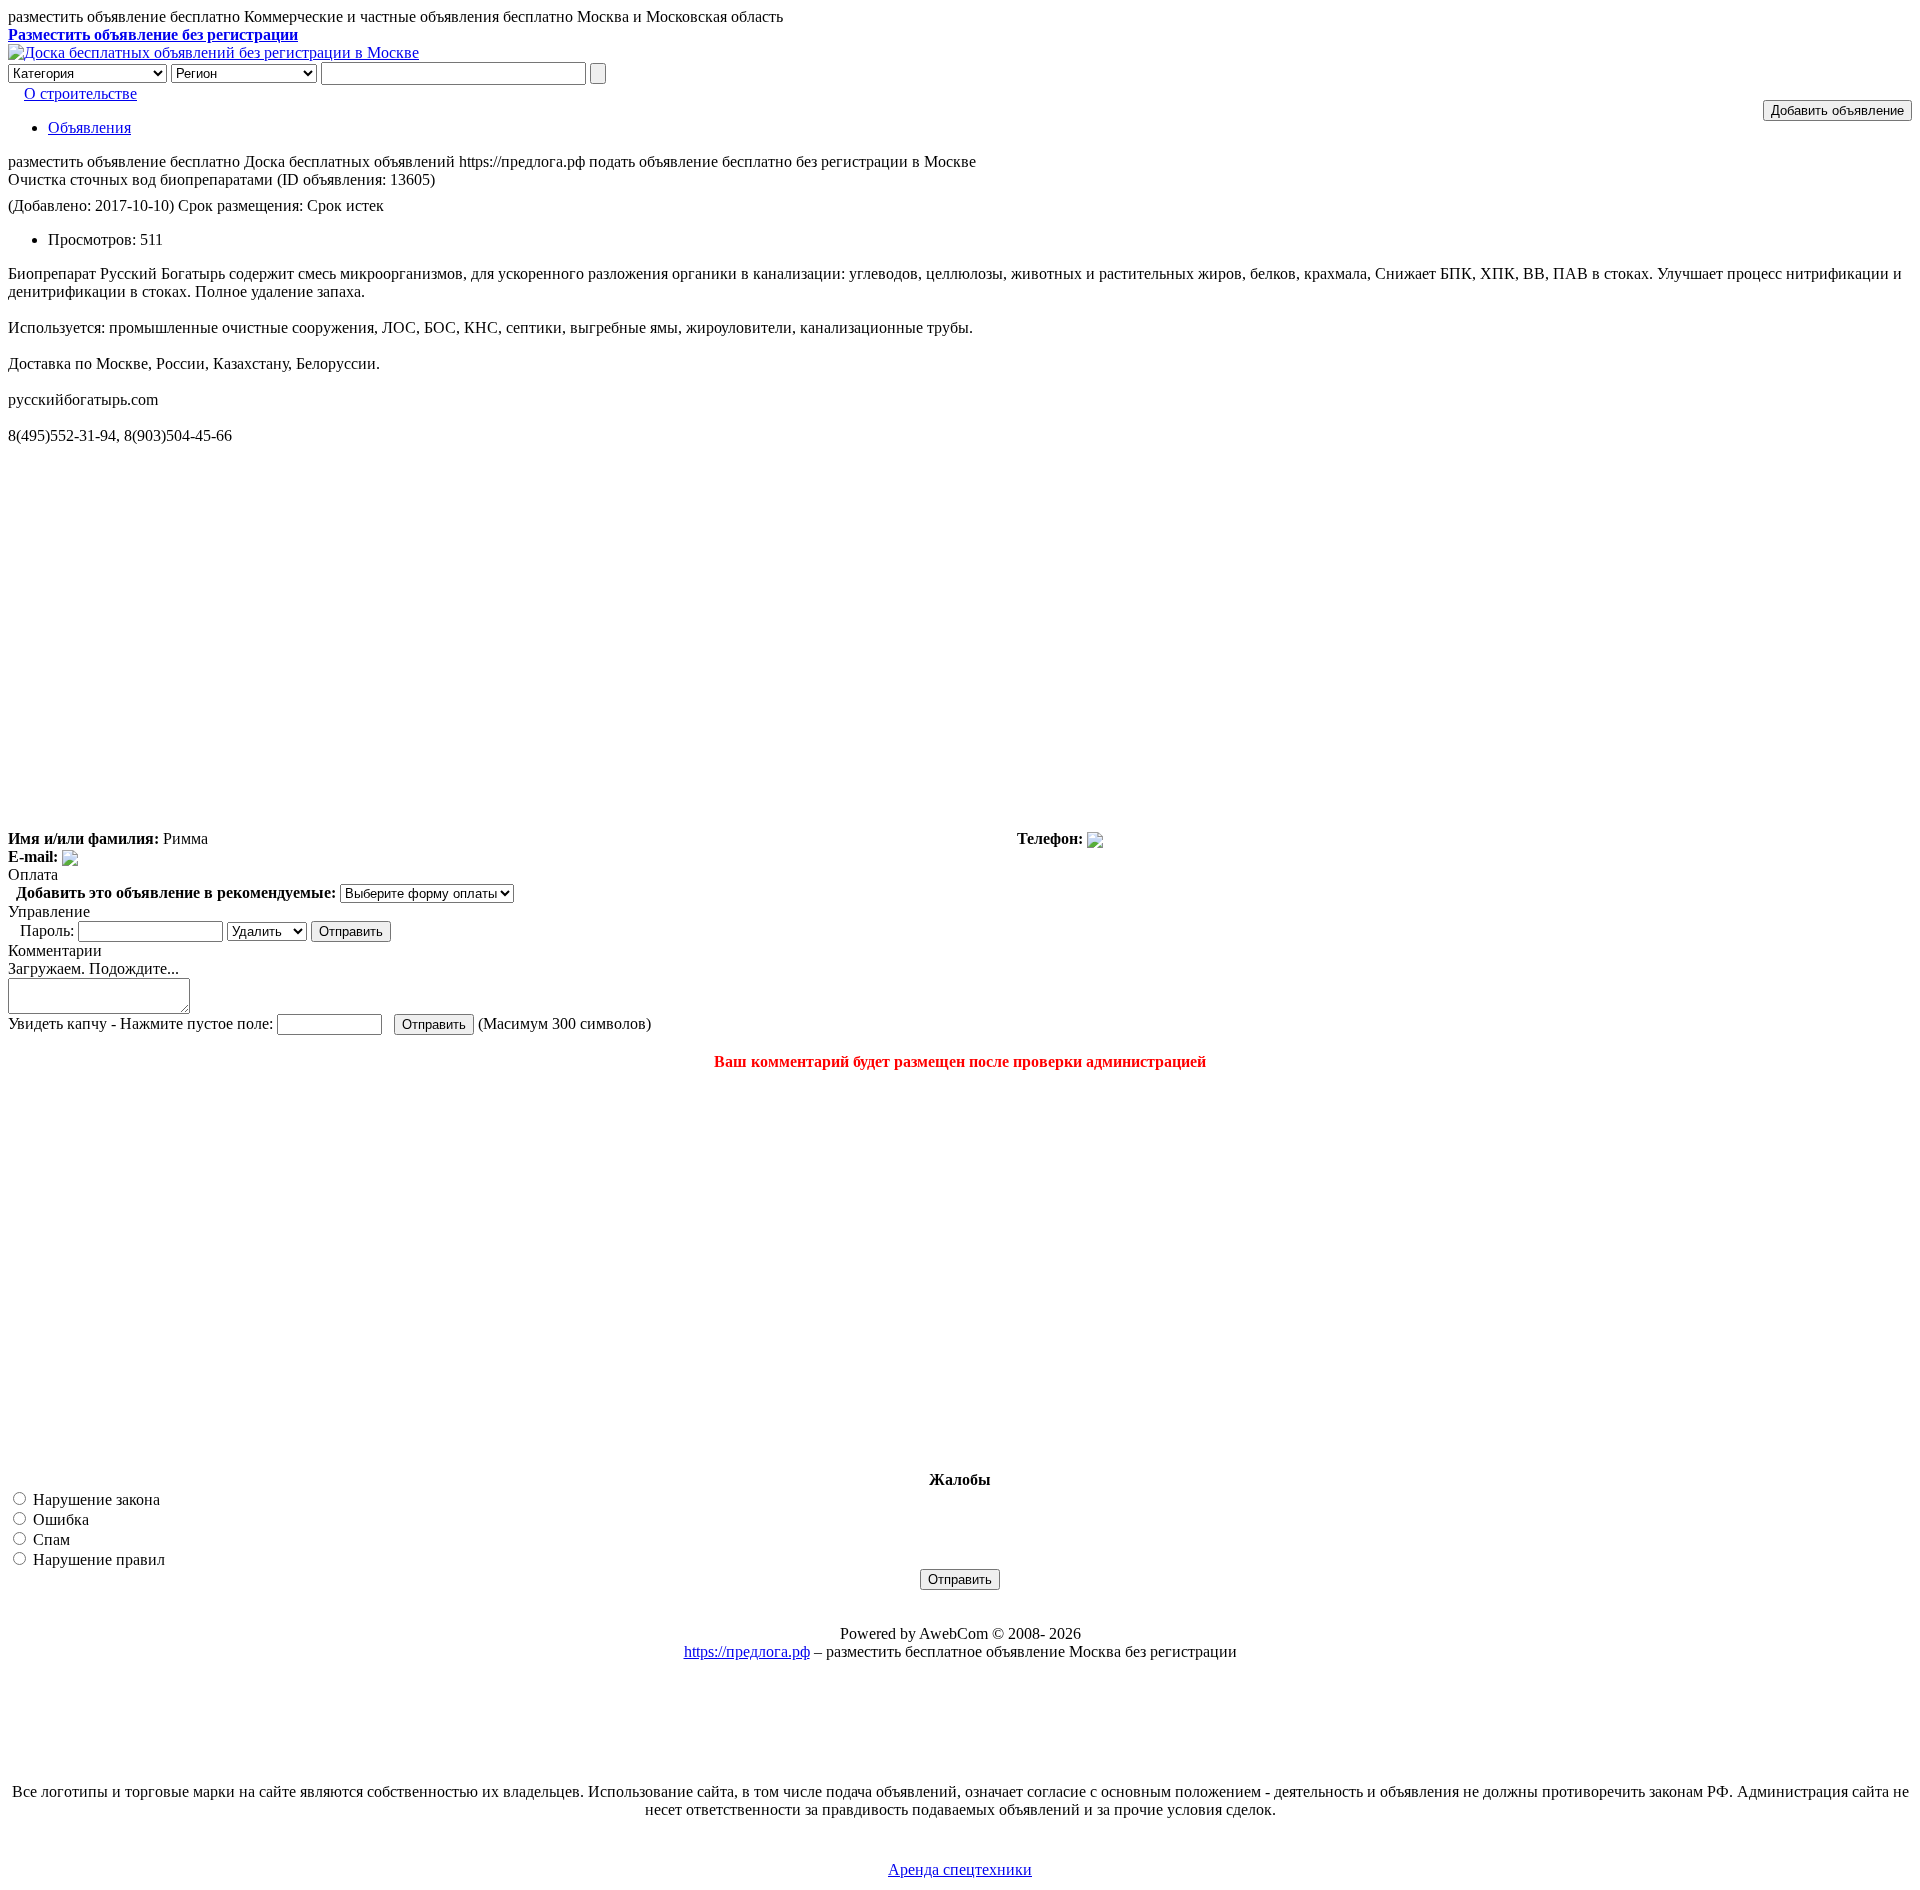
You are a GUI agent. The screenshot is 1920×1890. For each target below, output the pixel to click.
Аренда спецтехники (960, 1869)
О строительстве (80, 93)
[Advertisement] (128, 1271)
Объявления (89, 127)
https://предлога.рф (747, 1651)
